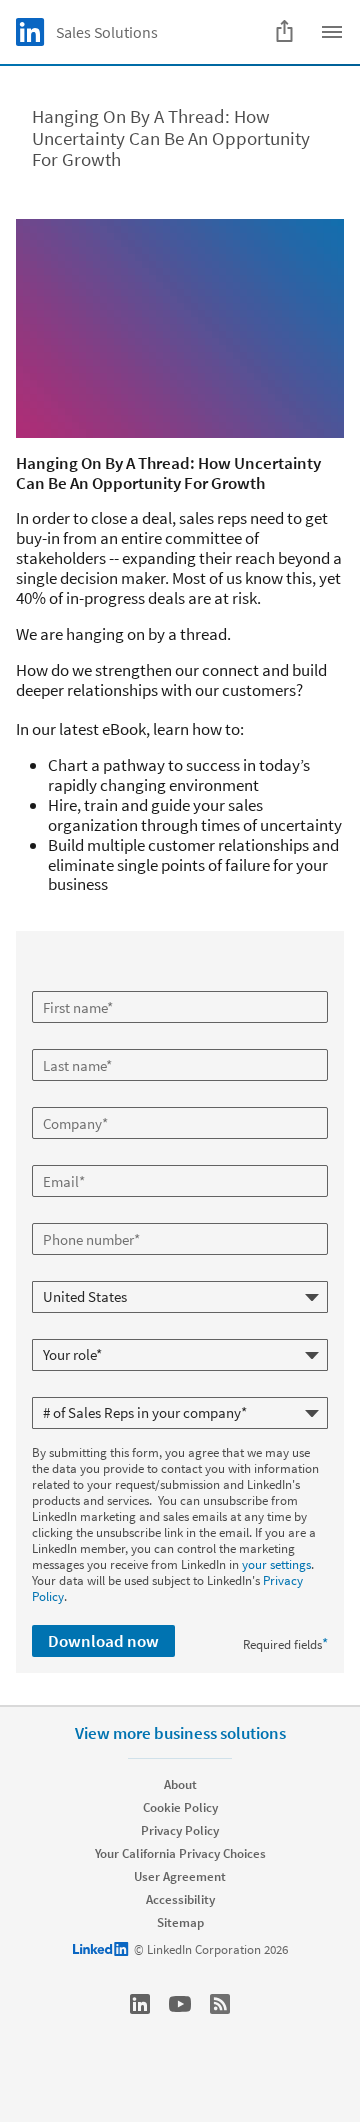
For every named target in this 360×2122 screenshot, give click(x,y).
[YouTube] (180, 2004)
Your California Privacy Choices (180, 1853)
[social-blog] (220, 2004)
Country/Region (77, 1273)
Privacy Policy (180, 1830)
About (180, 1784)
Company (60, 1099)
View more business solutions (180, 1733)
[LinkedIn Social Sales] (140, 2004)
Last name (62, 1041)
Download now (103, 1641)
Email (50, 1157)
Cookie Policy (180, 1807)
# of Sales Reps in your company (121, 1389)
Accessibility (180, 1899)
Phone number (74, 1215)
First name (63, 983)
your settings (276, 1564)
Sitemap (180, 1922)
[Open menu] (332, 32)
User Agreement (180, 1876)
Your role (58, 1331)
